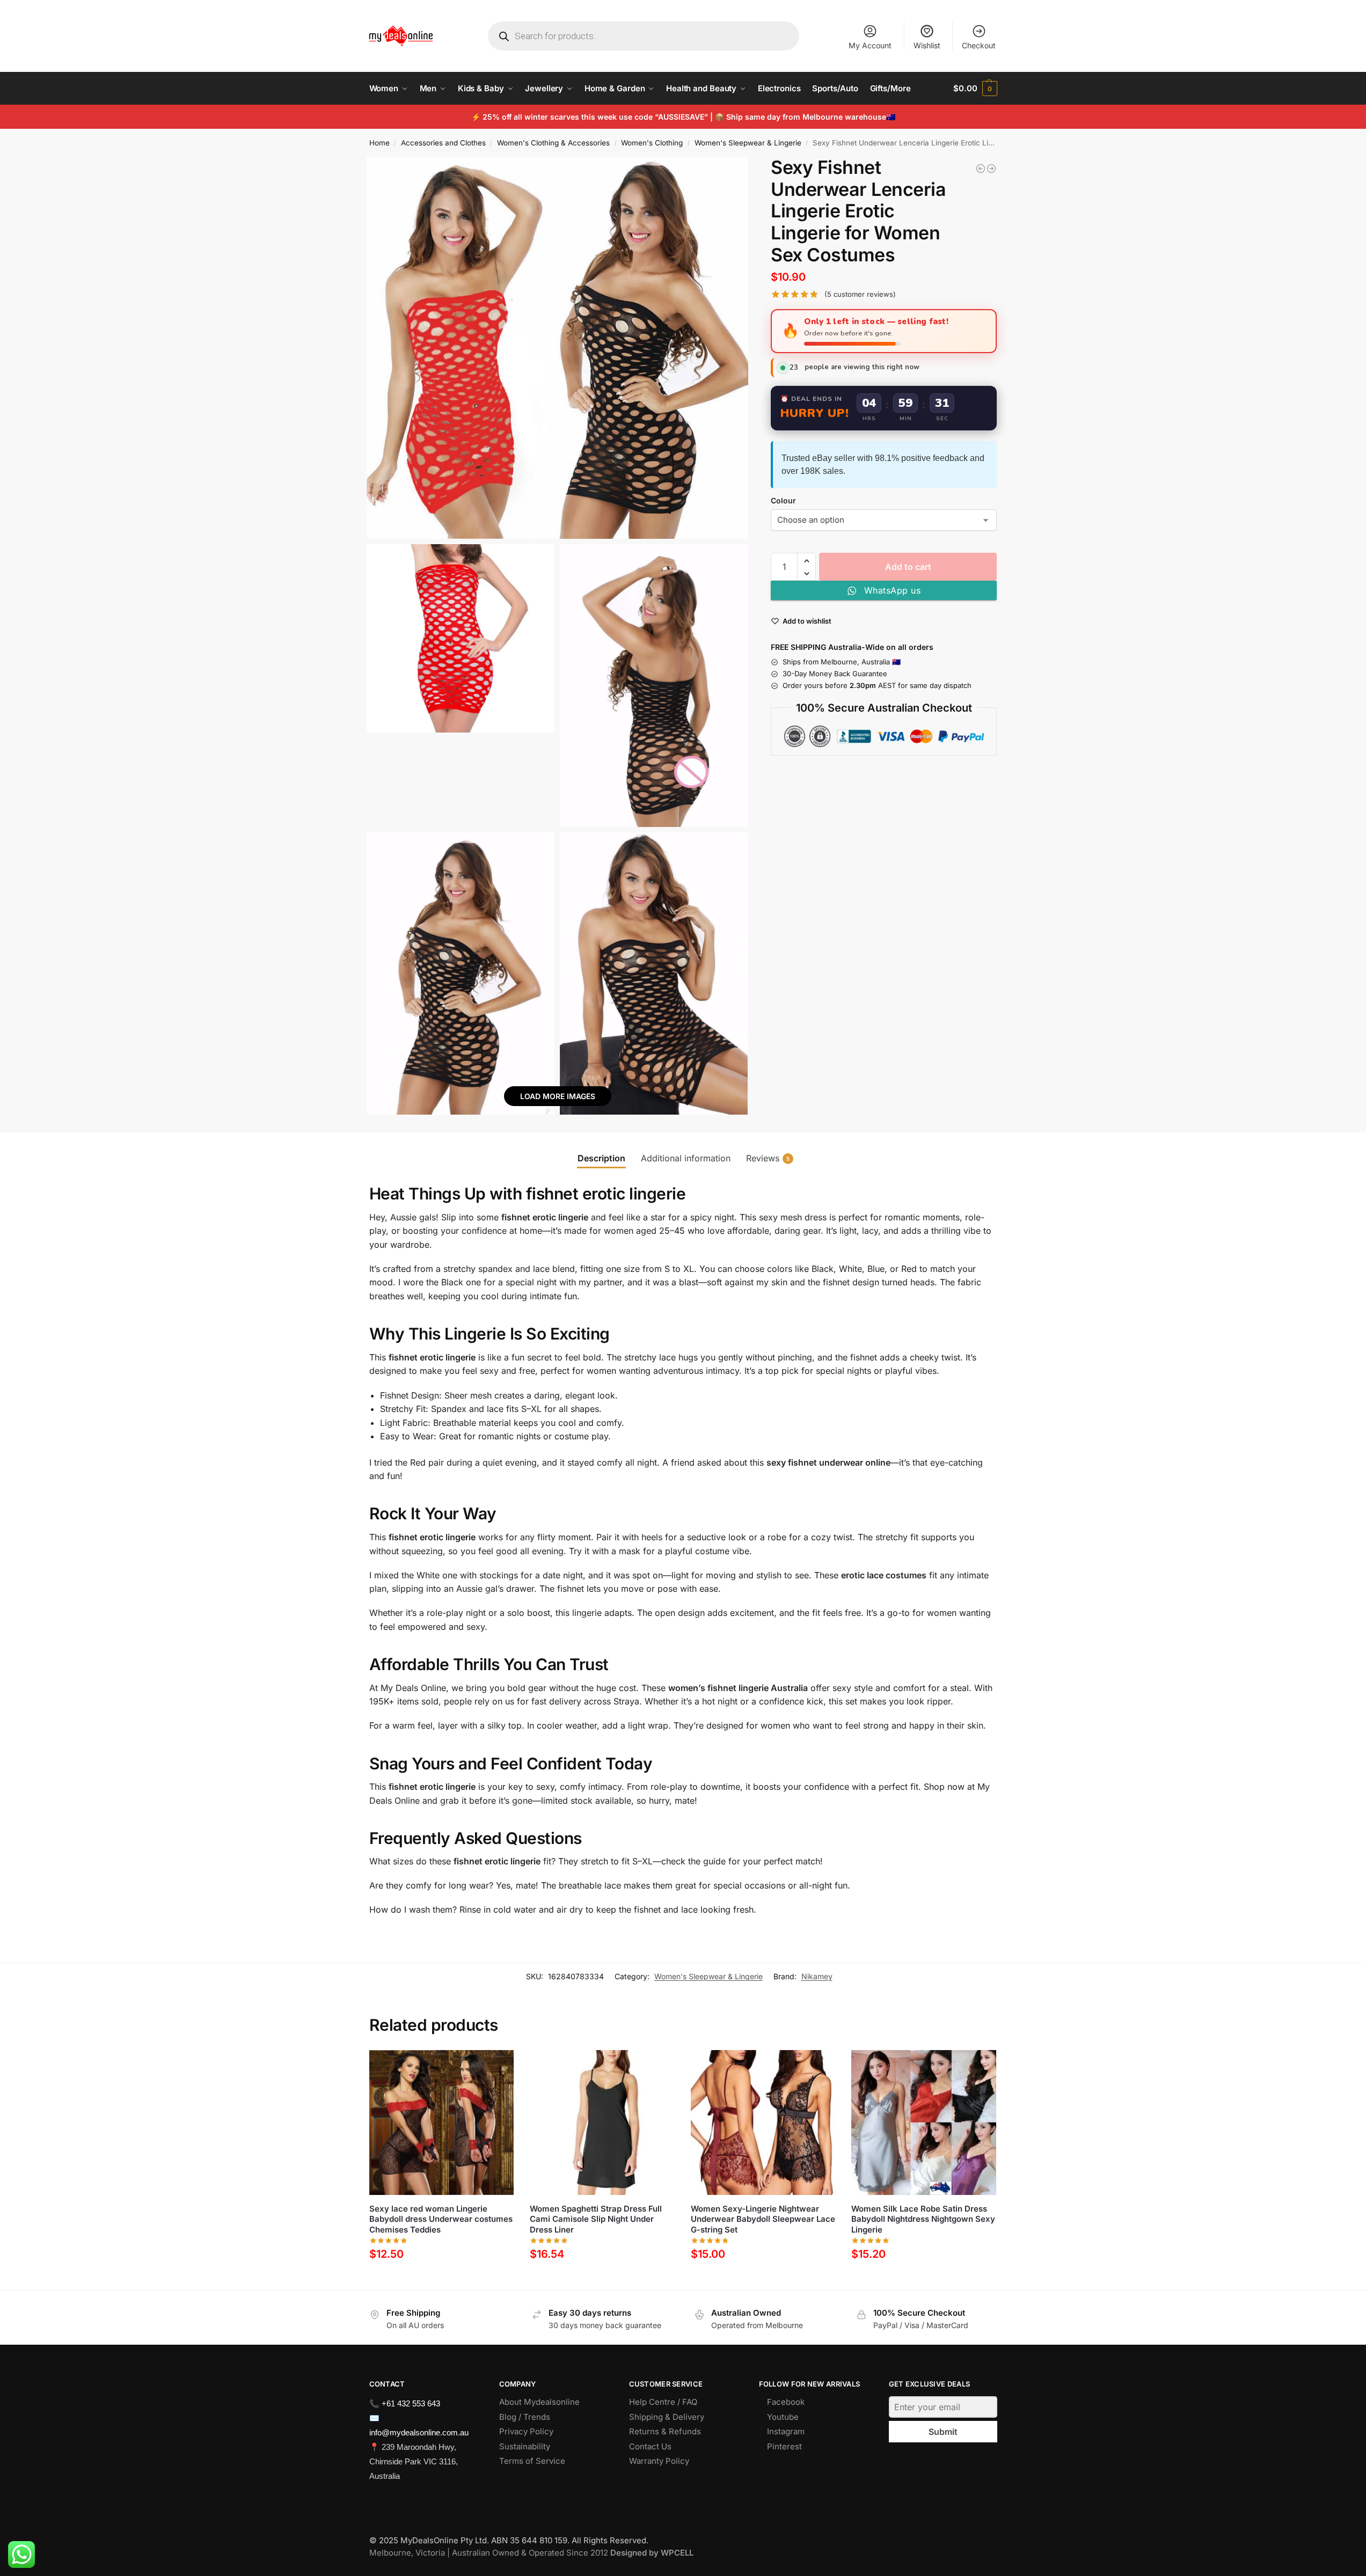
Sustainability (525, 2446)
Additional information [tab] (686, 1158)
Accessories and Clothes (443, 143)
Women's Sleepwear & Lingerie (748, 143)
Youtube (783, 2417)
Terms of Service (532, 2461)
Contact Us (650, 2446)
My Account (870, 45)
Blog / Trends (525, 2417)
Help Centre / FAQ (663, 2402)
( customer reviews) (860, 294)
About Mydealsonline (540, 2402)
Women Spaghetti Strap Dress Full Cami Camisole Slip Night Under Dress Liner (596, 2219)
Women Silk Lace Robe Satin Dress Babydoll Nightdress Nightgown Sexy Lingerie (923, 2219)
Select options (602, 2279)
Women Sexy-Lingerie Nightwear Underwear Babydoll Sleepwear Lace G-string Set (763, 2219)
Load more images (558, 1096)
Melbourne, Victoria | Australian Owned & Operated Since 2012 (531, 2553)
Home (379, 143)
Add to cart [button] (441, 2279)
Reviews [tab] (768, 1158)
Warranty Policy (659, 2461)
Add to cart (908, 567)
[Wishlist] (498, 2066)
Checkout (979, 45)
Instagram (786, 2431)
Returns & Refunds (665, 2431)
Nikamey (817, 1976)
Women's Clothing (652, 143)
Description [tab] (601, 1158)
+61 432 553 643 (411, 2403)
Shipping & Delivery (667, 2417)
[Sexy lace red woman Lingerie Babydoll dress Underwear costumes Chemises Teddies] (442, 2123)
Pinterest (784, 2446)
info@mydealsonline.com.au (419, 2432)
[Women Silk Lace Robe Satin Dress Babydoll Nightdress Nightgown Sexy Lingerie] (981, 169)
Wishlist (927, 45)
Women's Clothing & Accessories (553, 143)
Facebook (786, 2402)
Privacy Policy (526, 2431)
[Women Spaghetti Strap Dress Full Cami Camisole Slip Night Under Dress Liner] (602, 2123)
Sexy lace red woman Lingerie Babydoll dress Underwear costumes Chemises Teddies (441, 2219)
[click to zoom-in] (558, 348)
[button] (975, 89)
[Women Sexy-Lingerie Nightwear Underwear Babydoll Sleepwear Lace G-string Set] (991, 169)
